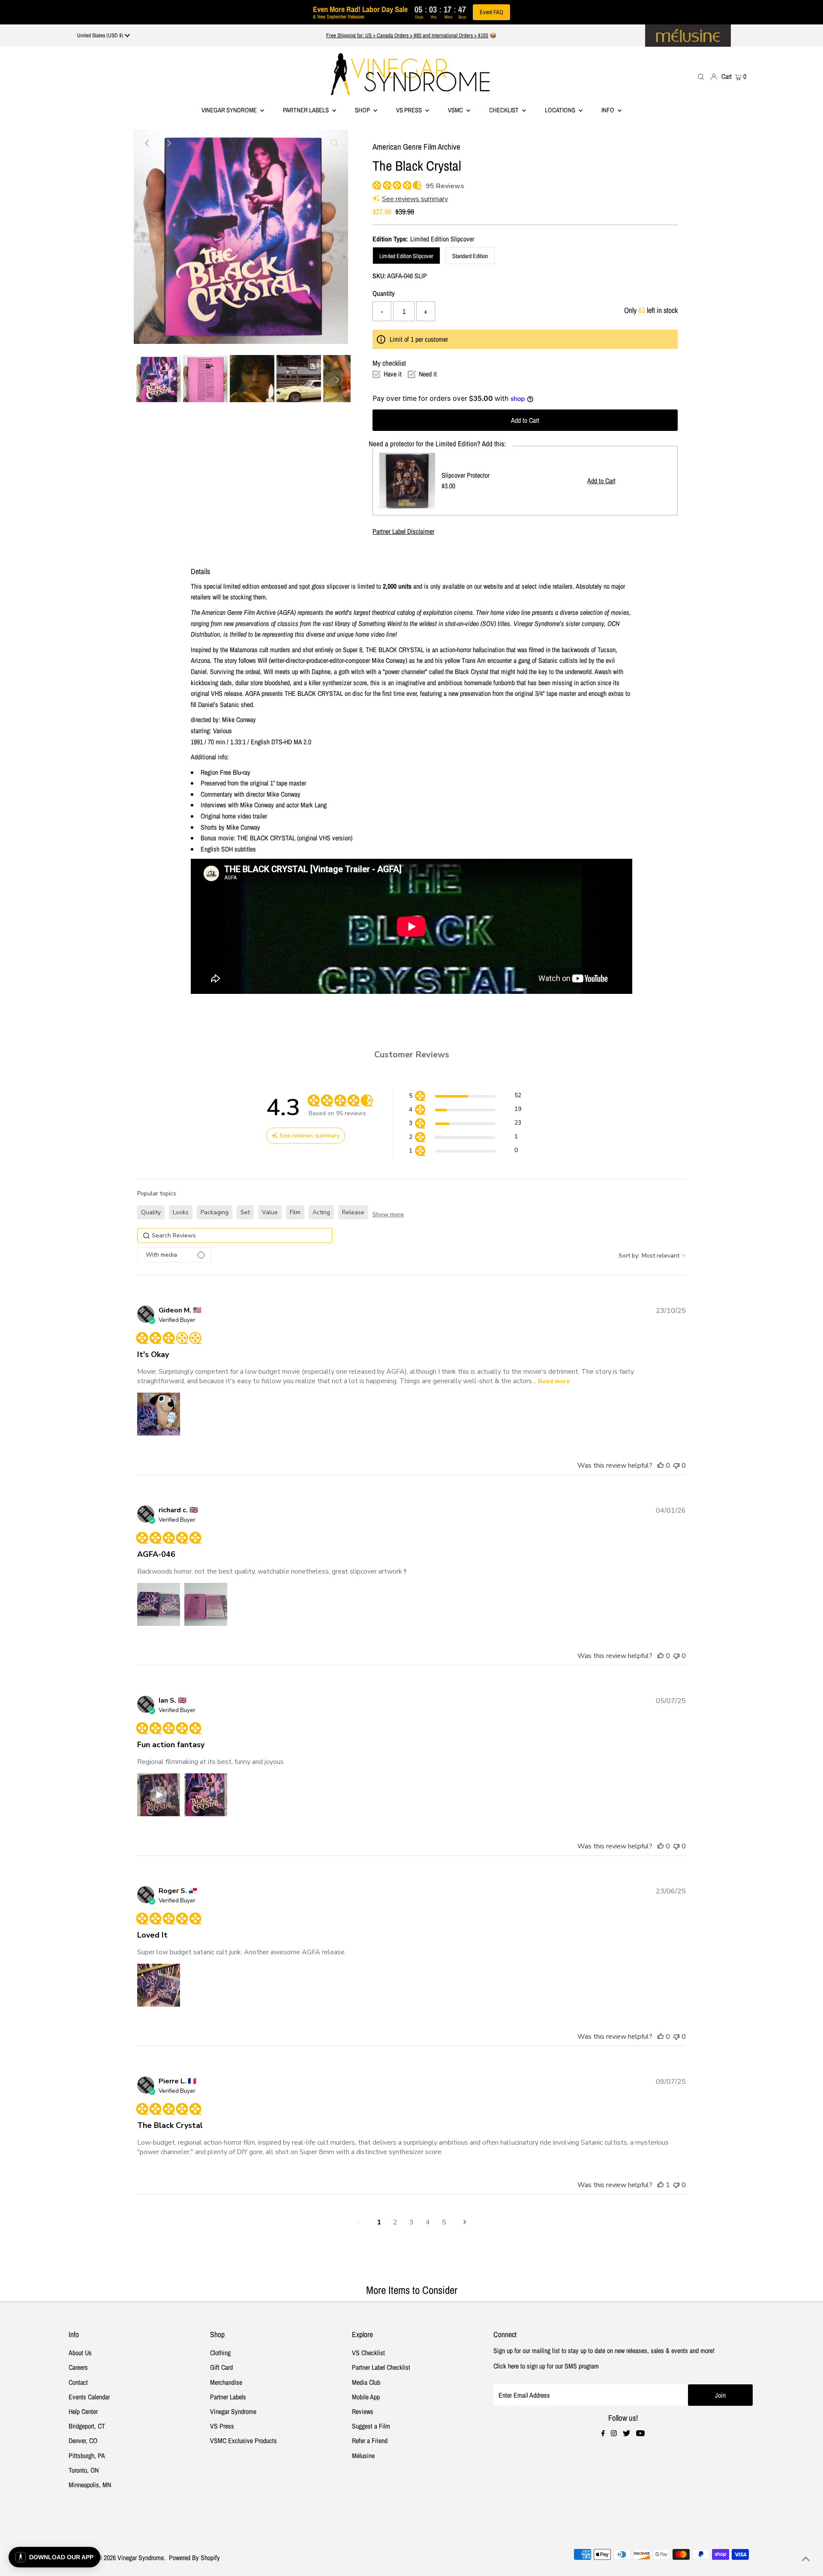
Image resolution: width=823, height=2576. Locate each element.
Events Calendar (89, 2397)
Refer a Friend (370, 2441)
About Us (80, 2353)
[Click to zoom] (334, 143)
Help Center (83, 2411)
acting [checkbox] (321, 1212)
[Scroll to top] (806, 2559)
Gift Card (221, 2367)
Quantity (384, 293)
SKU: (379, 276)
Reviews (363, 2411)
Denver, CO (83, 2441)
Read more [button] (554, 1381)
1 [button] (379, 2222)
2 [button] (395, 2222)
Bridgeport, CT (87, 2426)
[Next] (168, 143)
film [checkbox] (295, 1212)
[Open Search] (701, 76)
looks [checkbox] (181, 1212)
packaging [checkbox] (215, 1212)
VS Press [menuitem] (410, 110)
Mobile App (366, 2397)
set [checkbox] (245, 1212)
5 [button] (444, 2222)
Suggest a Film (371, 2426)
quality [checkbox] (151, 1212)
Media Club (366, 2382)
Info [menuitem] (608, 110)
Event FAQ (491, 12)
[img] (376, 184)
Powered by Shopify (194, 2558)
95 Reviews (445, 186)
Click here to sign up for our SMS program (546, 2366)
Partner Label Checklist (381, 2367)
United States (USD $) (101, 35)
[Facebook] (603, 2434)
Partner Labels (306, 110)
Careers (78, 2367)
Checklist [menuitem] (505, 110)
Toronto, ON (84, 2470)
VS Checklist (368, 2353)
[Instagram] (614, 2434)
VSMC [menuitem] (456, 110)
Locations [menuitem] (561, 110)
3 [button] (411, 2222)
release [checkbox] (353, 1212)
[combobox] (652, 1256)
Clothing (220, 2353)
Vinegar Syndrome (230, 110)
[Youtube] (640, 2434)
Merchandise (226, 2382)
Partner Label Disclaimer (403, 531)
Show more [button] (388, 1214)
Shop (363, 110)
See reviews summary (415, 199)
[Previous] (147, 143)
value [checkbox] (270, 1212)
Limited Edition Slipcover (406, 256)
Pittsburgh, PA (87, 2456)
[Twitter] (626, 2434)
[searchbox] (235, 1235)
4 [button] (428, 2222)
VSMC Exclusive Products (243, 2441)
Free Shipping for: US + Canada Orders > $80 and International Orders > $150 (407, 35)
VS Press (222, 2426)
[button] (465, 1097)
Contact (78, 2382)
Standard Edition (470, 256)
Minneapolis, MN (90, 2485)
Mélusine (363, 2456)
